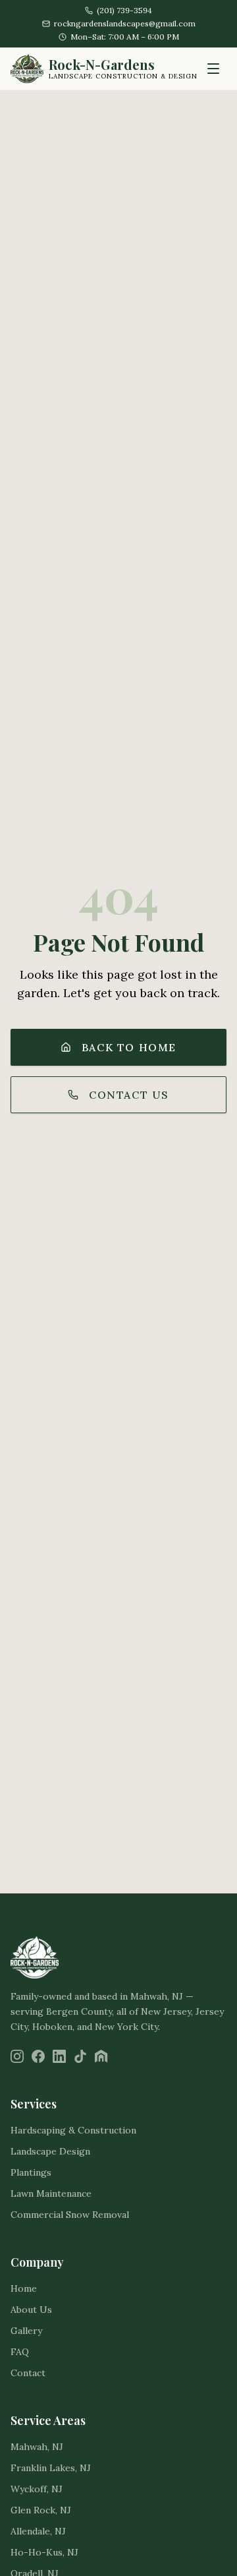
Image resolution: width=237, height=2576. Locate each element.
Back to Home (129, 1047)
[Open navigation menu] (213, 69)
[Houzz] (101, 2056)
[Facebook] (38, 2056)
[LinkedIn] (59, 2056)
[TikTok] (80, 2056)
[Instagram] (17, 2056)
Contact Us (129, 1095)
